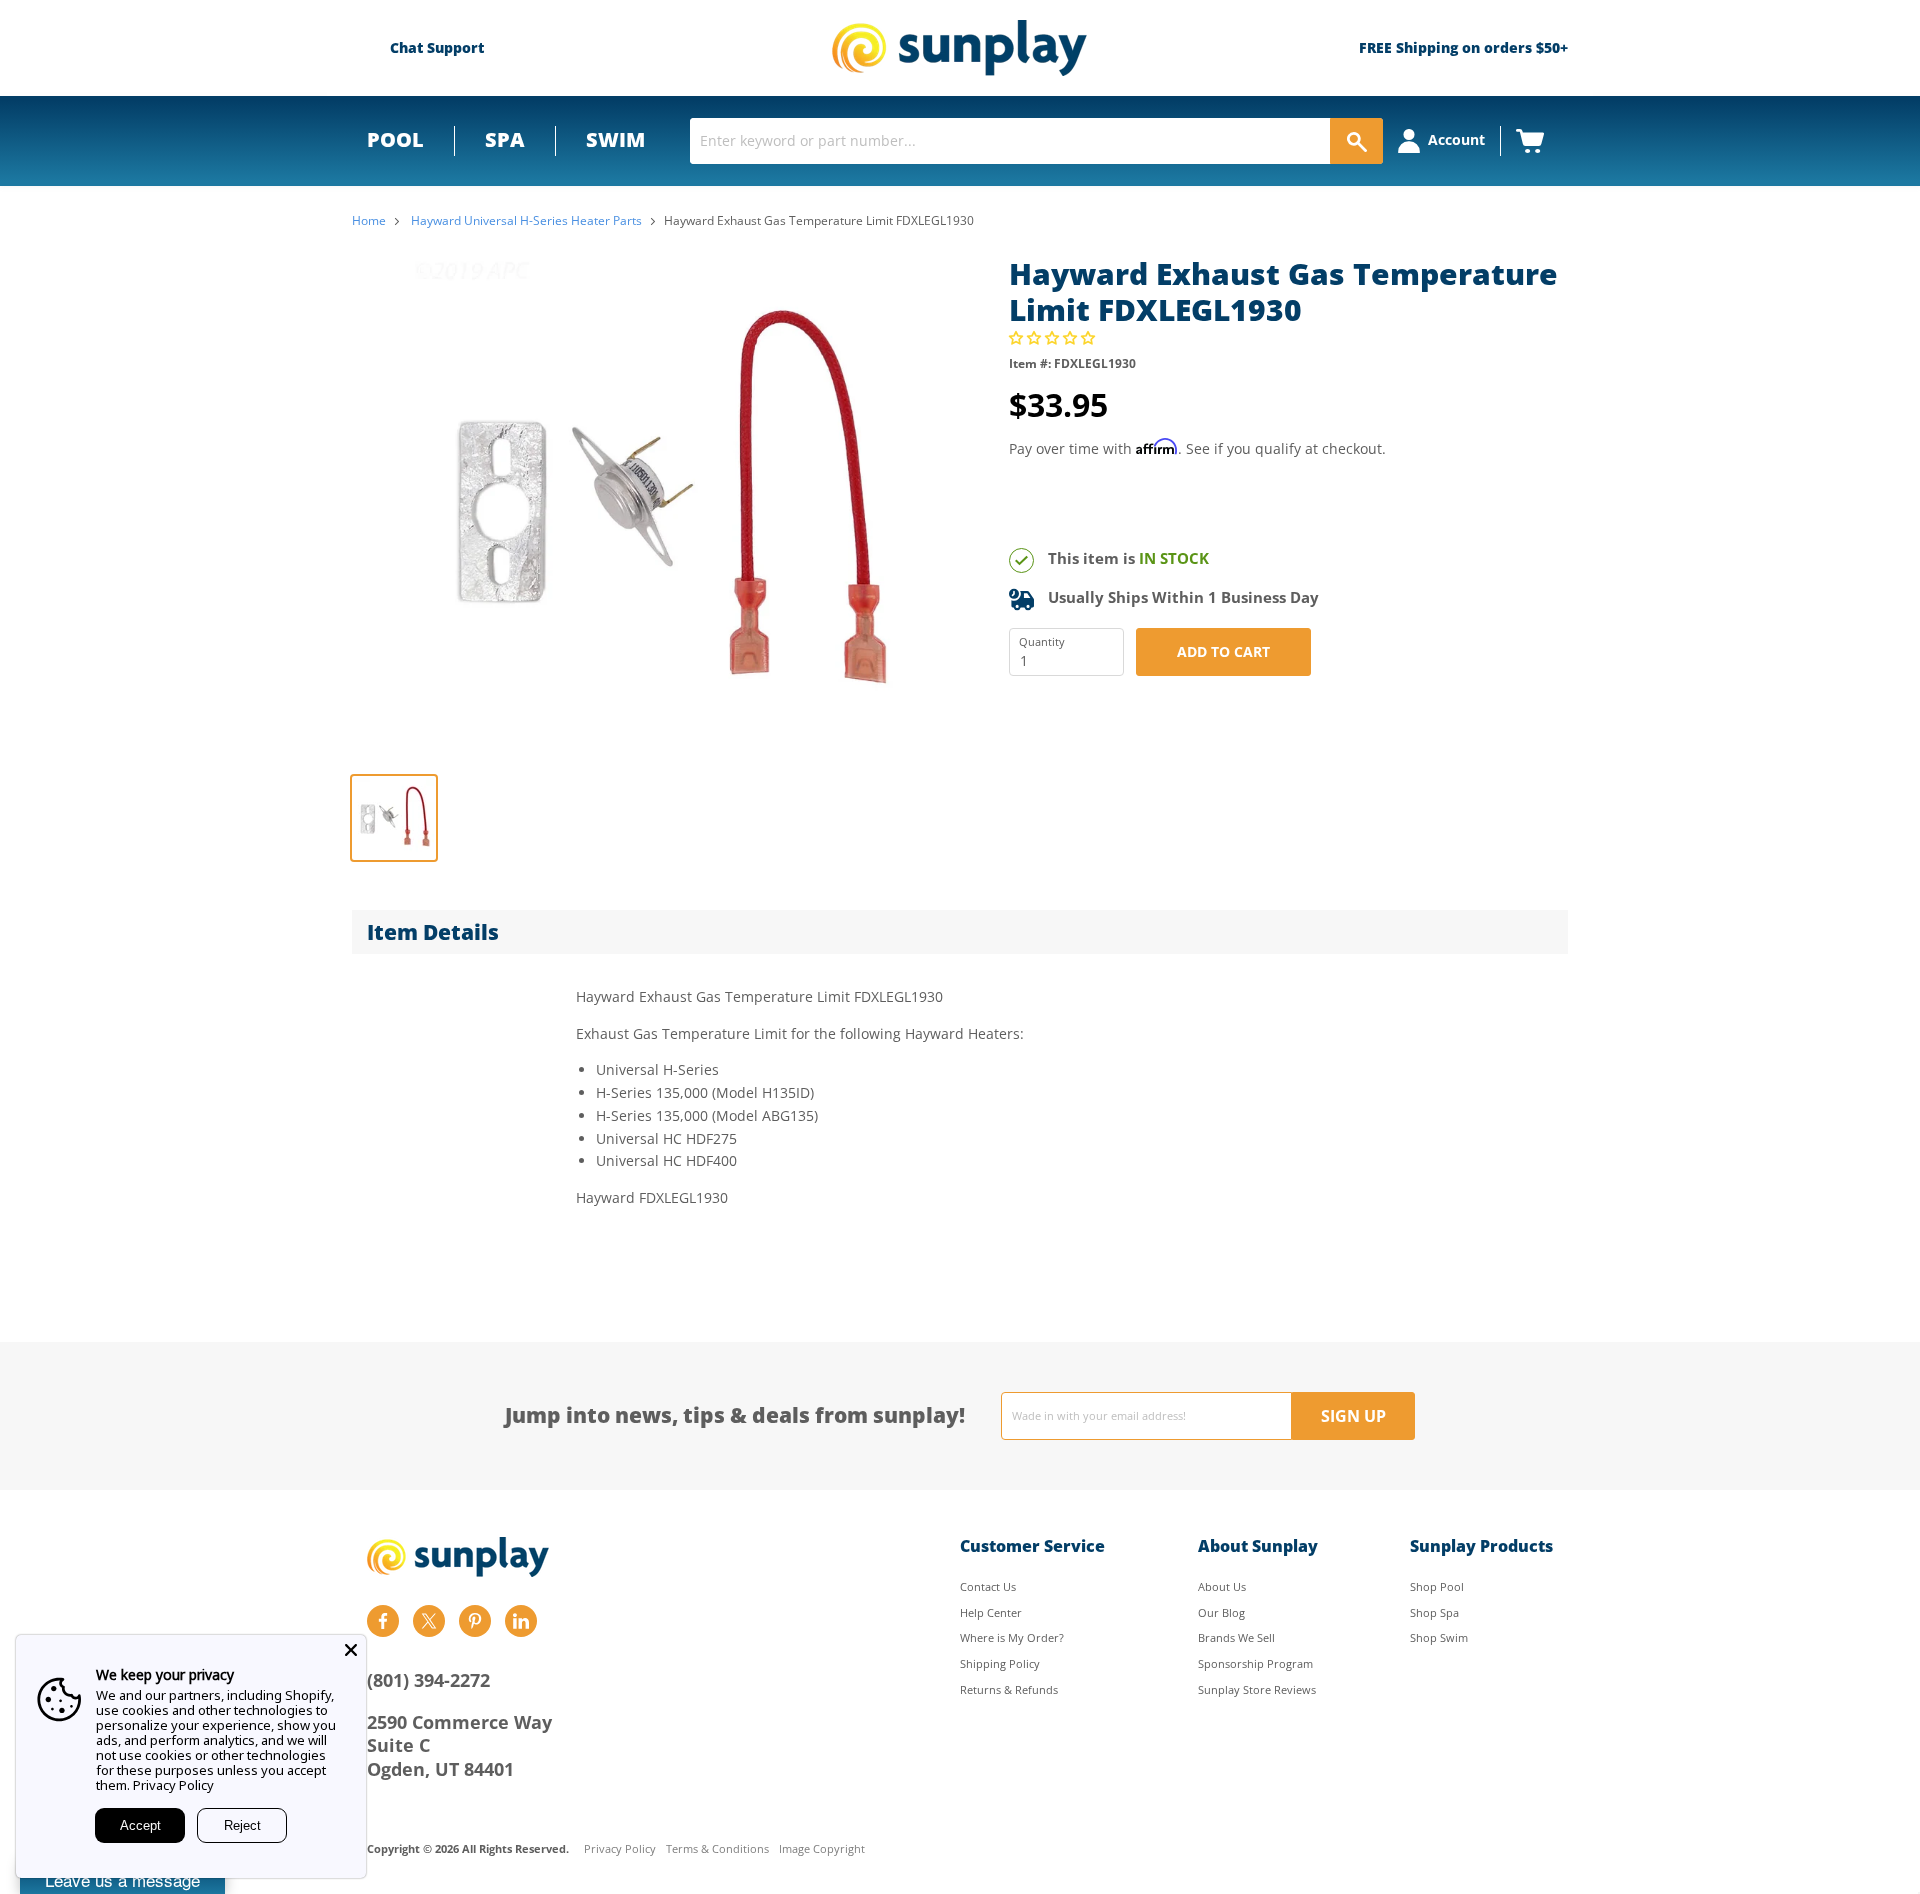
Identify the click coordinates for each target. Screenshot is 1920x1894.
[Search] (1356, 141)
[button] (1054, 337)
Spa (505, 139)
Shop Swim (1439, 1637)
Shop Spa (1434, 1612)
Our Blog (1221, 1612)
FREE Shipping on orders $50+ (1463, 47)
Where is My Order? (1012, 1637)
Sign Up (1353, 1416)
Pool (395, 139)
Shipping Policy (1000, 1663)
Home (369, 221)
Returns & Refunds (1009, 1689)
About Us (1222, 1586)
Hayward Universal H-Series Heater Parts (526, 221)
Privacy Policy (620, 1849)
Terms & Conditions (717, 1849)
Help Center (991, 1612)
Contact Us (988, 1586)
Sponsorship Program (1255, 1663)
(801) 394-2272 (428, 1680)
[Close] (351, 1650)
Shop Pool (1437, 1586)
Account (1456, 139)
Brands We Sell (1236, 1637)
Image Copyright (822, 1849)
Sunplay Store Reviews (1257, 1689)
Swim (615, 139)
